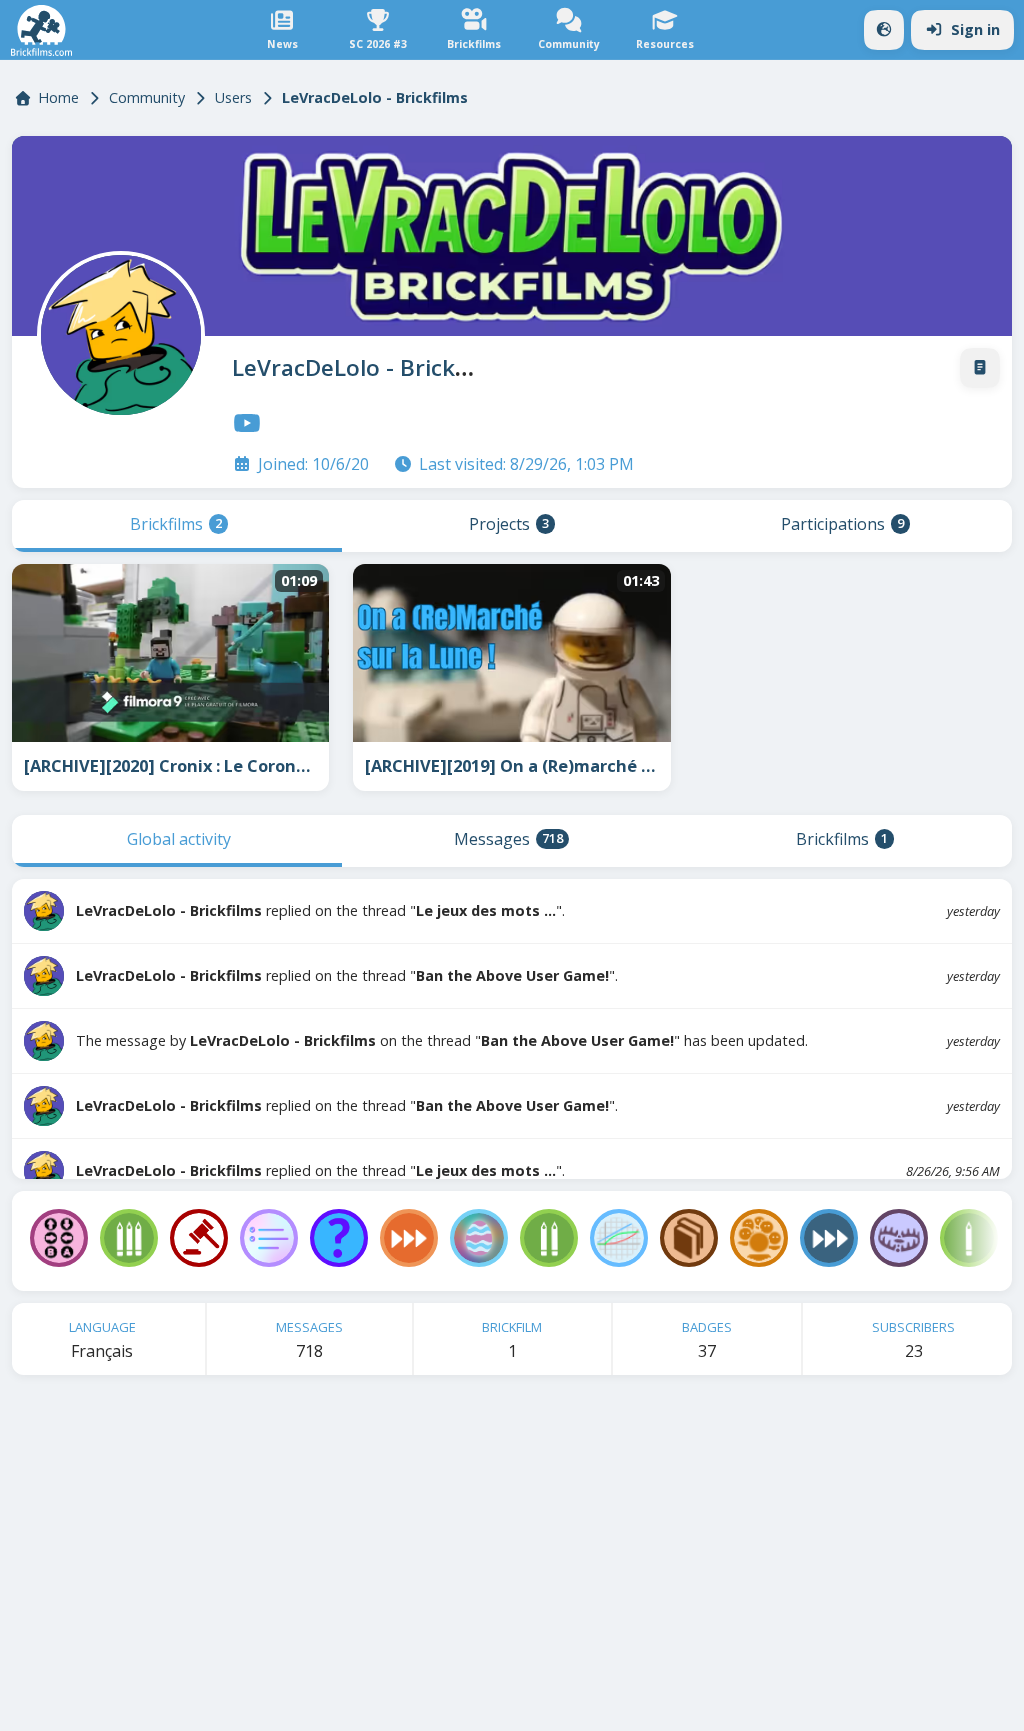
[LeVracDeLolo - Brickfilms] (117, 331)
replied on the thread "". (320, 910)
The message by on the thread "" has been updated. (442, 1040)
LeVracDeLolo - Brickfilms (369, 367)
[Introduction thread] (980, 368)
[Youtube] (247, 423)
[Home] (41, 30)
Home (58, 97)
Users (233, 97)
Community (147, 97)
